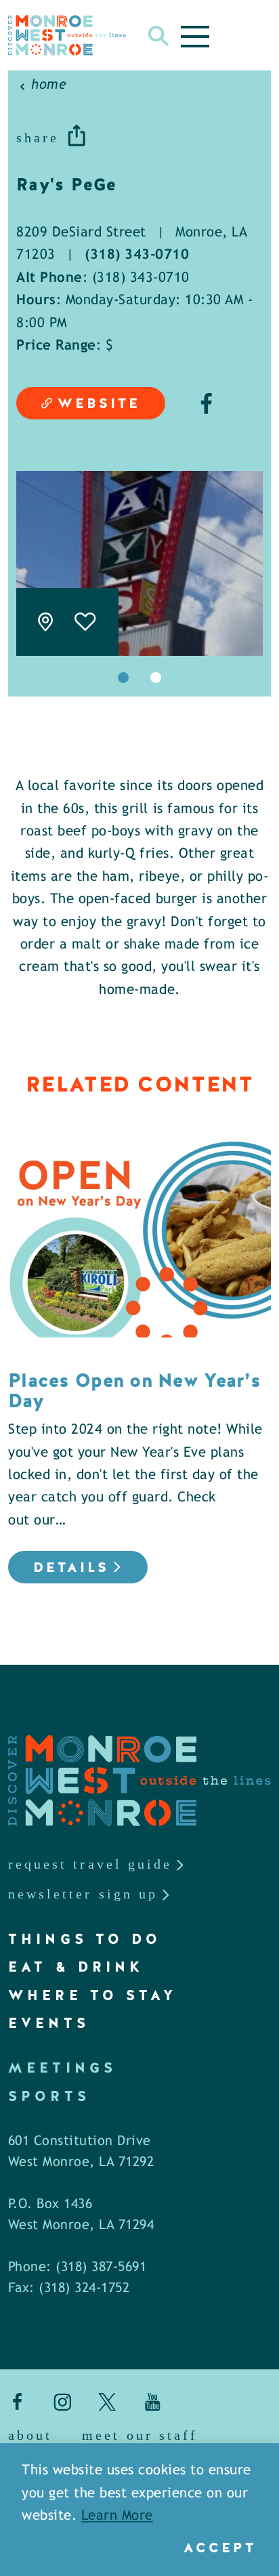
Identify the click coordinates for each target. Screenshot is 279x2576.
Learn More (117, 2516)
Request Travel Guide (90, 1864)
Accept (220, 2548)
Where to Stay (92, 1995)
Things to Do (85, 1939)
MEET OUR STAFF (140, 2435)
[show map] (45, 622)
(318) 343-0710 (137, 255)
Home (49, 85)
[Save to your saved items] (86, 622)
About (30, 2435)
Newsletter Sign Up (83, 1894)
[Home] (67, 35)
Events (49, 2023)
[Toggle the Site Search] (159, 35)
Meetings (62, 2068)
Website (99, 403)
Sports (49, 2096)
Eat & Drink (76, 1967)
